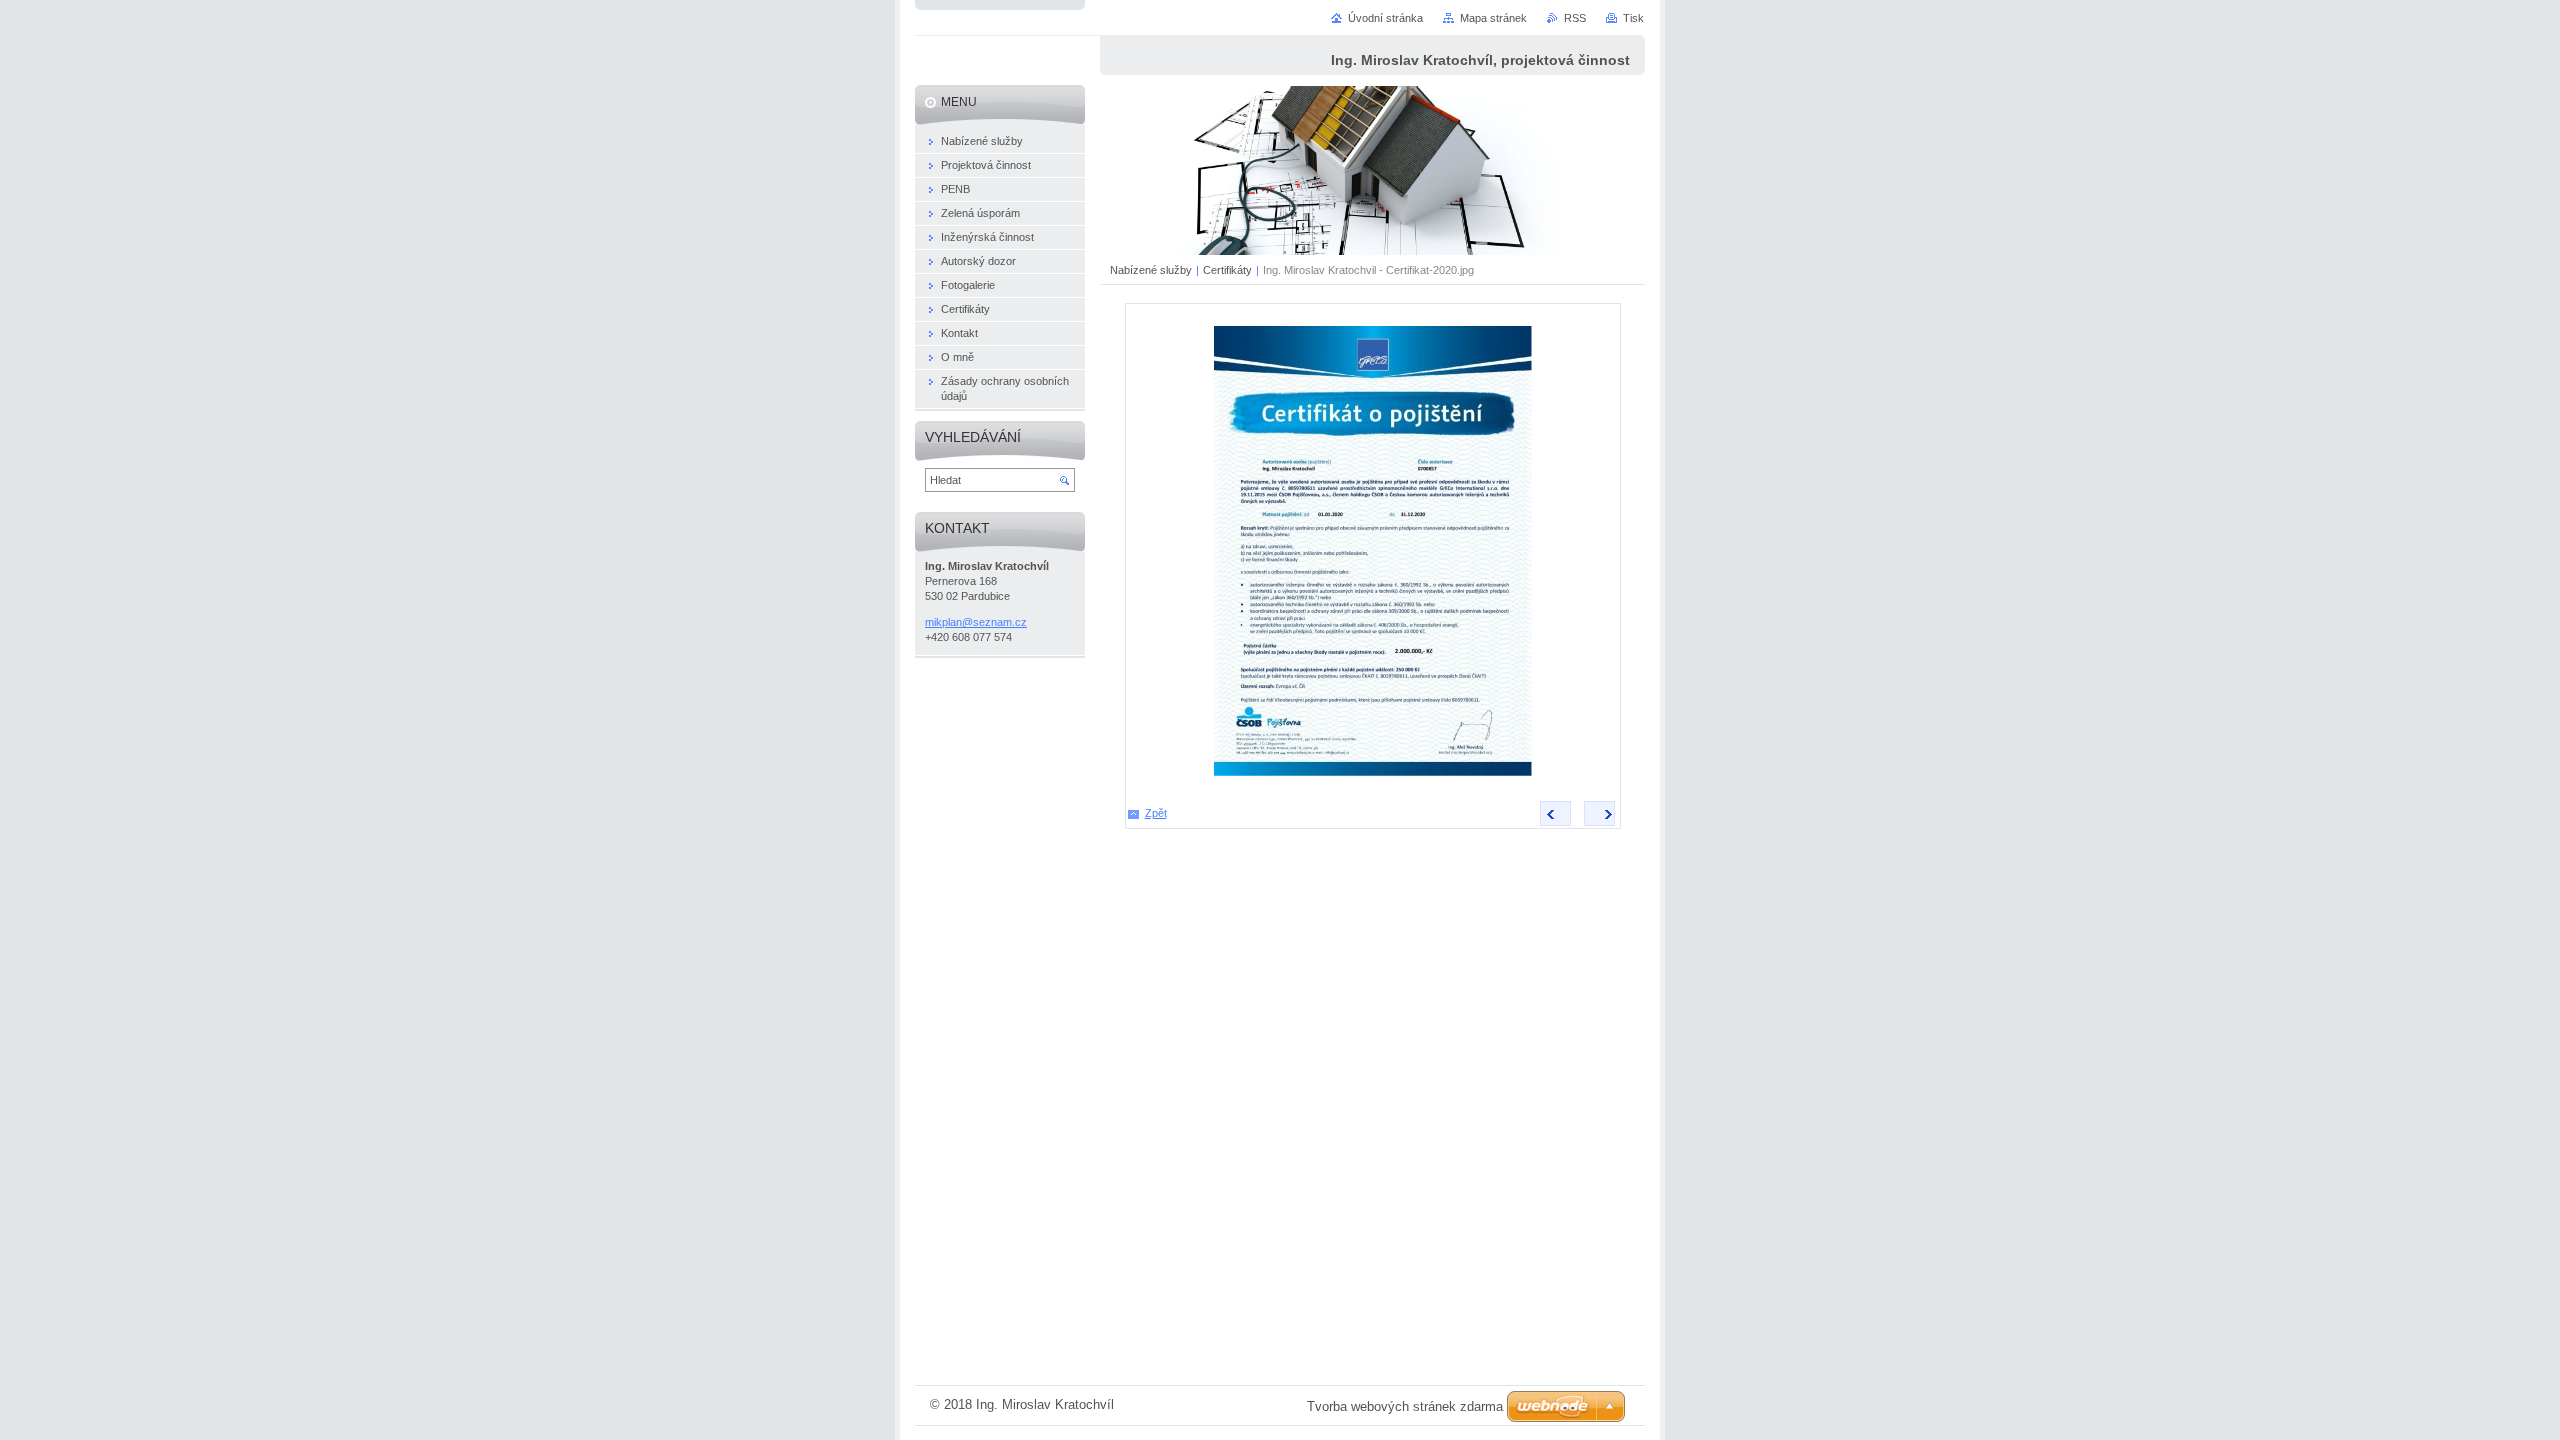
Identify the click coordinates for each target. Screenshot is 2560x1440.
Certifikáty (1227, 270)
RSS (1575, 18)
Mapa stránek (1493, 18)
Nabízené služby (1151, 270)
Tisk (1633, 18)
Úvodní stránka (1385, 18)
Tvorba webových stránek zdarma (1405, 1406)
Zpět (1156, 813)
